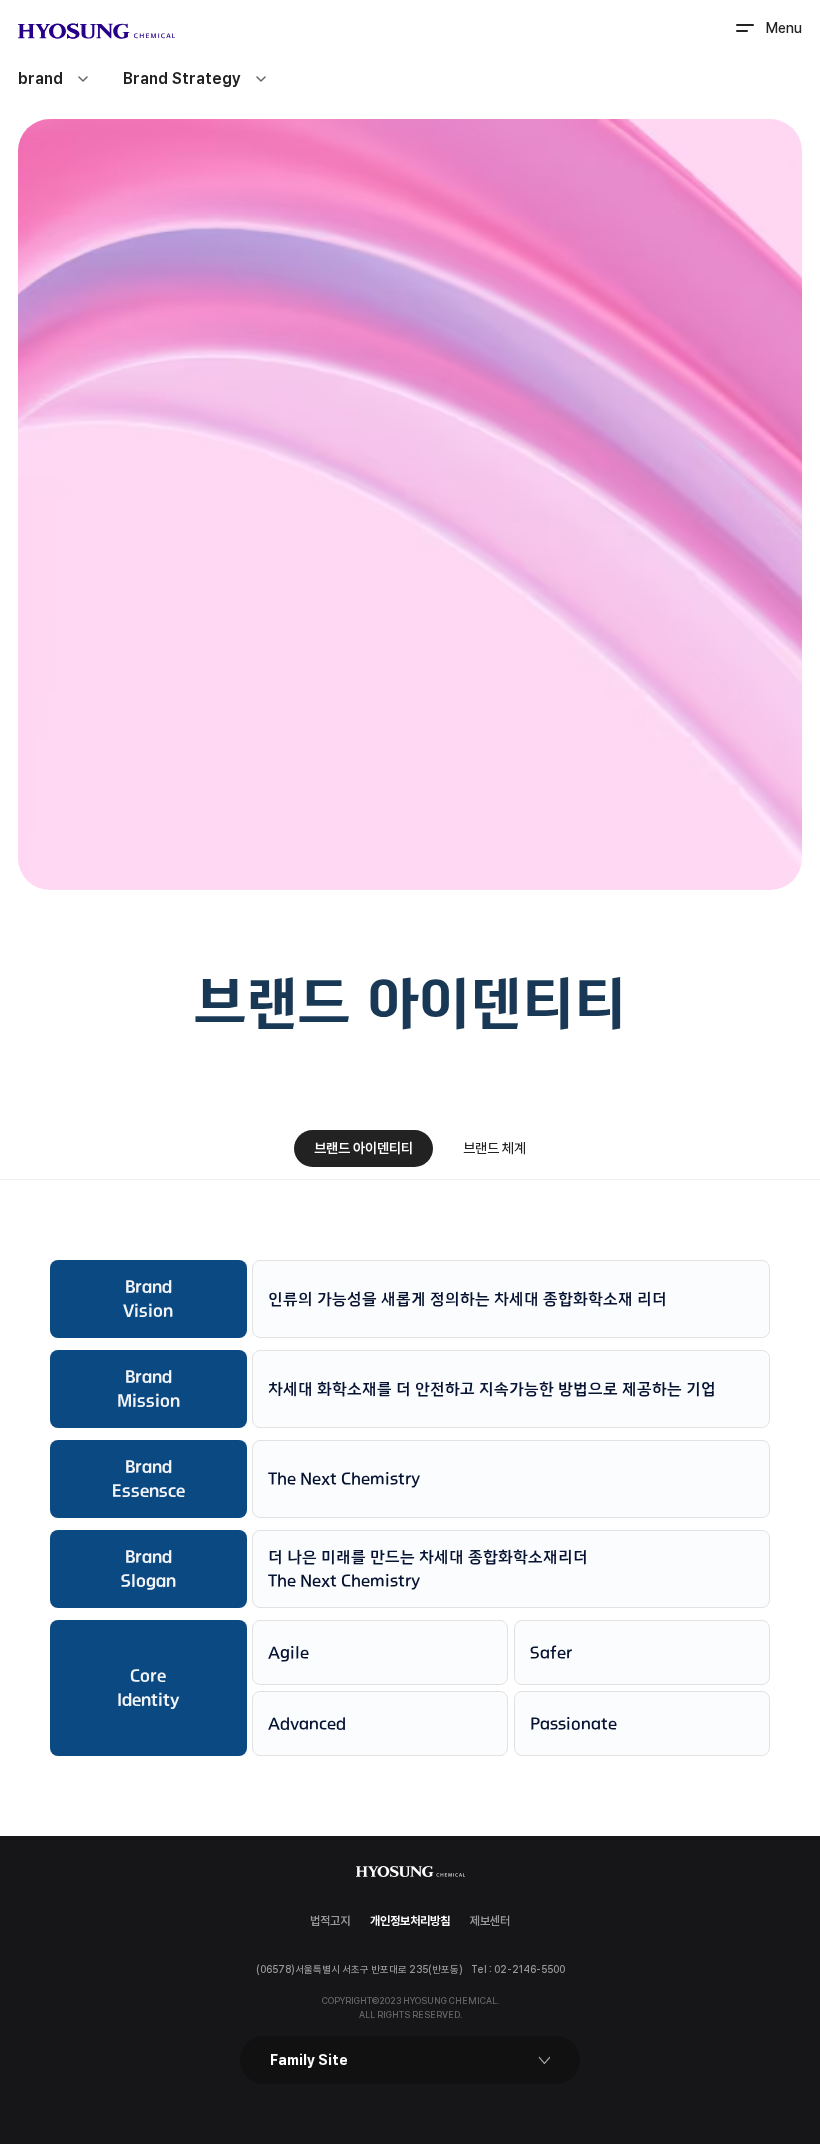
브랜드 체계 (494, 1148)
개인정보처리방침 (410, 1921)
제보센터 (490, 1921)
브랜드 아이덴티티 (363, 1148)
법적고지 (330, 1921)
